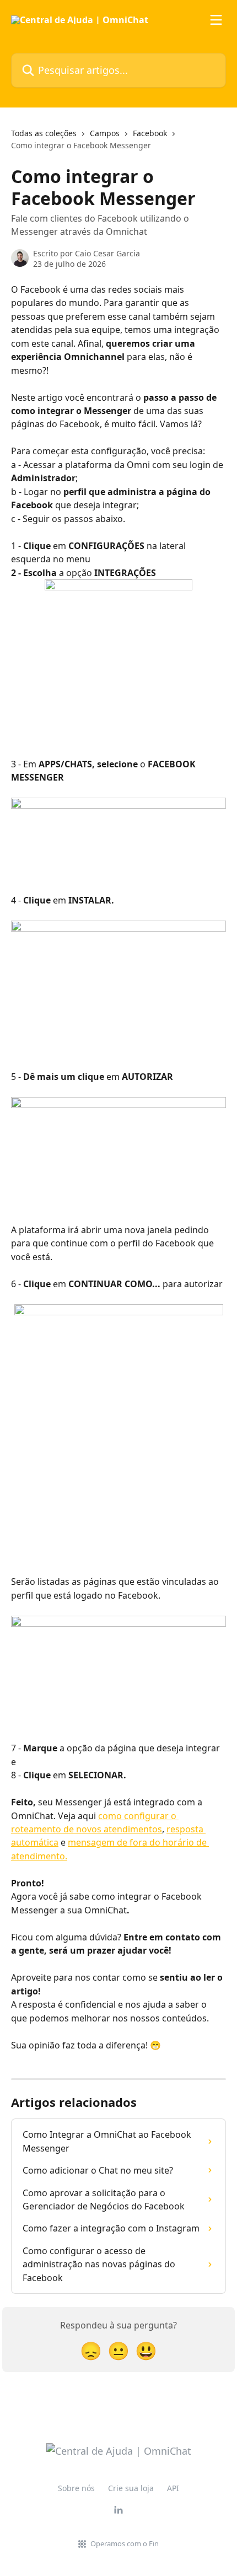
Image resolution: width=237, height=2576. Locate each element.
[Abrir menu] (216, 20)
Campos (105, 133)
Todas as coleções (44, 133)
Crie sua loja (131, 2488)
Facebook (150, 133)
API (173, 2488)
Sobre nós (76, 2488)
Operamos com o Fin (125, 2543)
